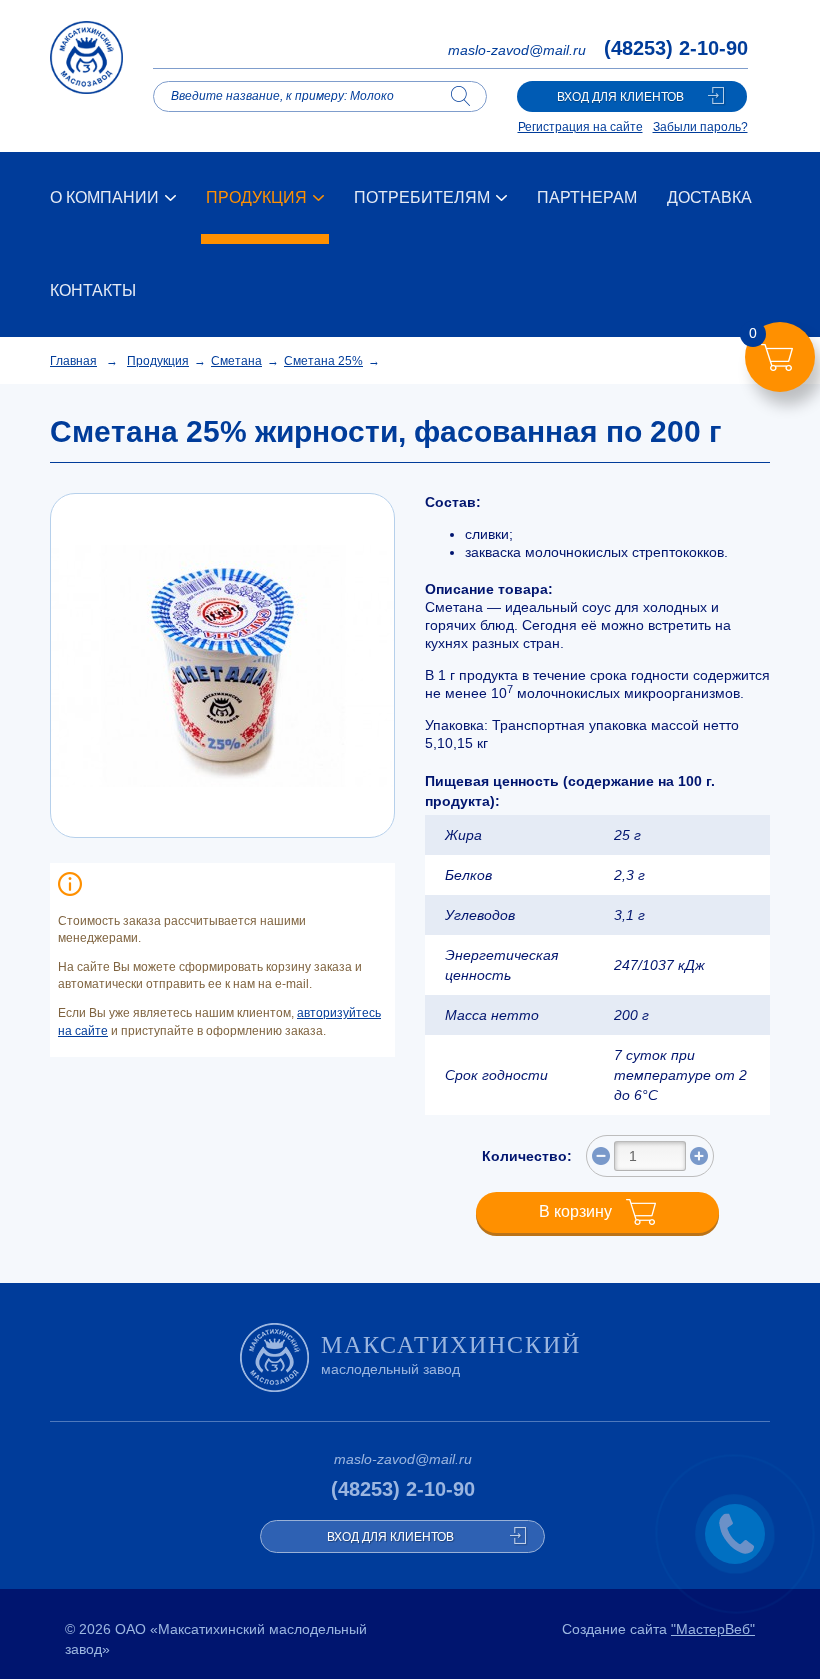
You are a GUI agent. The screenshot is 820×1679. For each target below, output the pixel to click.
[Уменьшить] (601, 1156)
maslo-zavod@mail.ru (517, 50)
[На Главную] (86, 68)
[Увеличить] (699, 1156)
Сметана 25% (323, 361)
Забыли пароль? (700, 127)
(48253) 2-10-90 (676, 48)
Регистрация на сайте (580, 127)
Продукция (158, 361)
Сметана (236, 361)
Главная (73, 361)
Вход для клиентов (620, 97)
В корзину (575, 1211)
